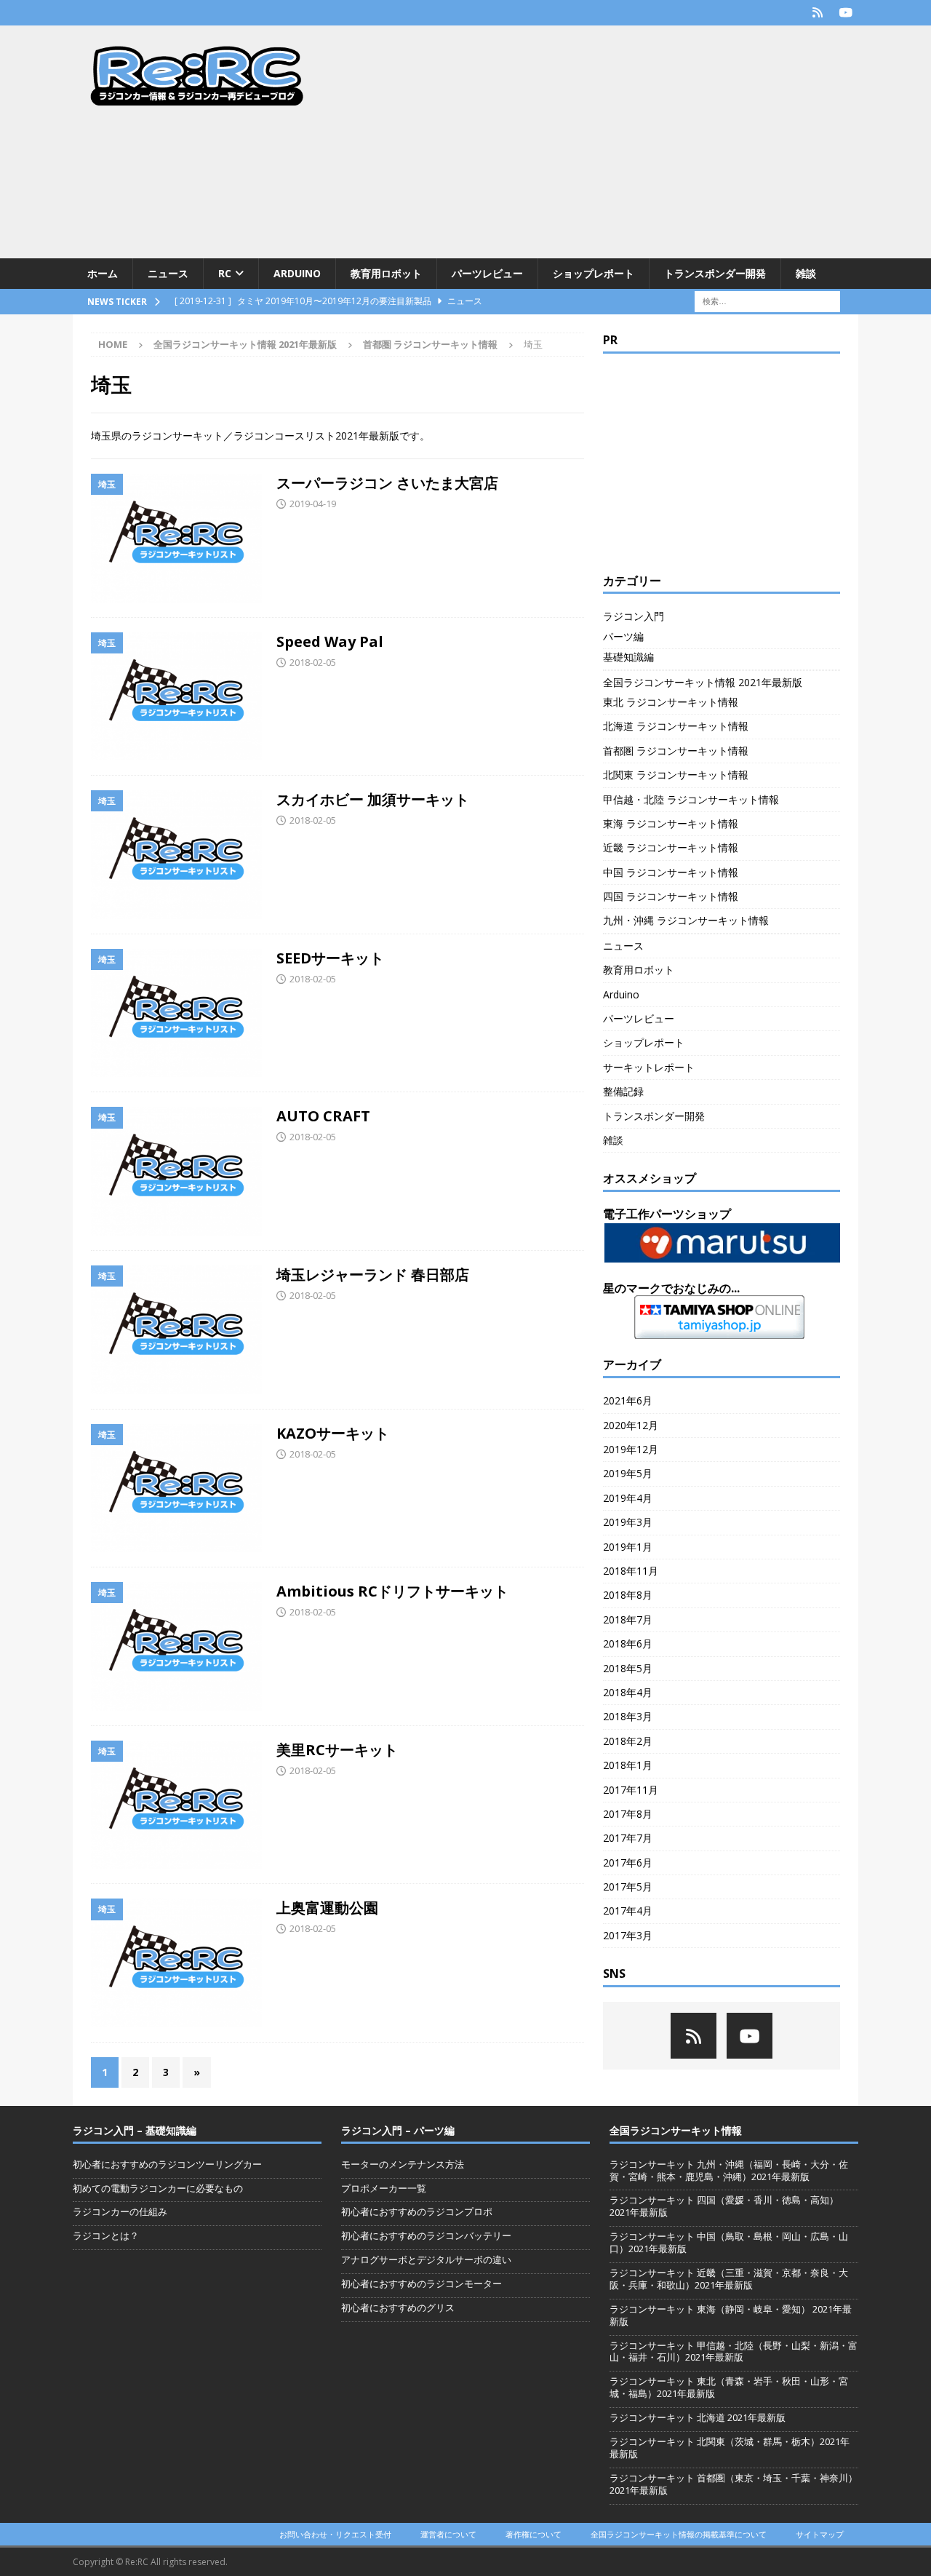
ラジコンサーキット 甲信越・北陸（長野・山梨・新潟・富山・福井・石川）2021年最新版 (734, 2352)
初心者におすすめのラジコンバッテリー (426, 2235)
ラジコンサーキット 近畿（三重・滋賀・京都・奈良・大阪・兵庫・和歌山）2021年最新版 (729, 2279)
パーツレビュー (487, 273)
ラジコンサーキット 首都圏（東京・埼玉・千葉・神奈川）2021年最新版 (734, 2484)
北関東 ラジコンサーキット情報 (676, 775)
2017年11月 (631, 1790)
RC (225, 273)
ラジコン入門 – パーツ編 (398, 2130)
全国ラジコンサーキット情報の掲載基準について (679, 2534)
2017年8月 (628, 1814)
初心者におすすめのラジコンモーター (421, 2283)
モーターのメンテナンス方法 (403, 2164)
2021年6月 (628, 1400)
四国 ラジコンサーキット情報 (671, 896)
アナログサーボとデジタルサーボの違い (426, 2259)
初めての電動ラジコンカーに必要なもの (158, 2188)
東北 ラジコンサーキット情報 (671, 702)
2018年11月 (631, 1571)
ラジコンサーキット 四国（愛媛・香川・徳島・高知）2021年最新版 (724, 2206)
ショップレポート (594, 273)
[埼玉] (176, 538)
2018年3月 (628, 1716)
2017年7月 (628, 1838)
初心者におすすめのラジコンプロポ (417, 2211)
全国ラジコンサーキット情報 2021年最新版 (245, 344)
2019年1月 (628, 1547)
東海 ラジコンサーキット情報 (671, 823)
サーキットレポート (649, 1067)
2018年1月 (628, 1765)
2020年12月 (631, 1425)
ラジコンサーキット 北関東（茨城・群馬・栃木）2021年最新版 (730, 2448)
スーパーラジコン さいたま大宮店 (387, 483)
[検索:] (767, 301)
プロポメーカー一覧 (384, 2188)
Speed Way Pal (330, 641)
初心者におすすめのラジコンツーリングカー (167, 2164)
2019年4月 (628, 1498)
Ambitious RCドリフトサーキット (392, 1591)
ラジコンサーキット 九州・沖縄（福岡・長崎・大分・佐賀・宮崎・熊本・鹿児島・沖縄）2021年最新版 (729, 2170)
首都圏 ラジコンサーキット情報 (430, 344)
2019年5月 (628, 1473)
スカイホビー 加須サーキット (373, 799)
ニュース (168, 273)
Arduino (297, 273)
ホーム (103, 273)
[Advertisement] (592, 142)
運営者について (448, 2534)
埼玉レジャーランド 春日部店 (373, 1275)
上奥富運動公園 (327, 1908)
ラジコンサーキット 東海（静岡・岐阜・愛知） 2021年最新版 (731, 2315)
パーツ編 (623, 636)
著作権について (534, 2534)
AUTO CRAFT (323, 1116)
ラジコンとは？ (106, 2235)
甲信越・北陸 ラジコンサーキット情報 (691, 799)
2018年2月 (628, 1741)
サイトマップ (820, 2534)
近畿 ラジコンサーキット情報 (671, 847)
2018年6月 (628, 1643)
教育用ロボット (386, 273)
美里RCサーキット (337, 1750)
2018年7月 (628, 1619)
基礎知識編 (628, 657)
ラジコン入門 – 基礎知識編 (135, 2130)
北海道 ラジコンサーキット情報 (676, 726)
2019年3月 (628, 1522)
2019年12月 (631, 1449)
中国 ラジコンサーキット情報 (671, 872)
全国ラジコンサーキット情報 (676, 2130)
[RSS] (817, 13)
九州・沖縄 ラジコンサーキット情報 (686, 920)
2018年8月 (628, 1595)
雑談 (806, 273)
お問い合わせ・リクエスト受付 (335, 2534)
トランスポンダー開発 (715, 273)
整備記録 (623, 1091)
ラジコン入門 (634, 616)
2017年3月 (628, 1935)
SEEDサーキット (330, 958)
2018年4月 (628, 1692)
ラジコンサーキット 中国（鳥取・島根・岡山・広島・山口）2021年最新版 (729, 2242)
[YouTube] (846, 13)
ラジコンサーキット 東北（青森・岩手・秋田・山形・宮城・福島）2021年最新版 (729, 2387)
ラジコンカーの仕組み (120, 2211)
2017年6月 (628, 1863)
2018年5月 (628, 1668)
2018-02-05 (313, 662)
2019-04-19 (313, 504)
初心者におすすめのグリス (398, 2307)
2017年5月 (628, 1887)
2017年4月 (628, 1911)
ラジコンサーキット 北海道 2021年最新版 (698, 2417)
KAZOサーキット (333, 1433)
